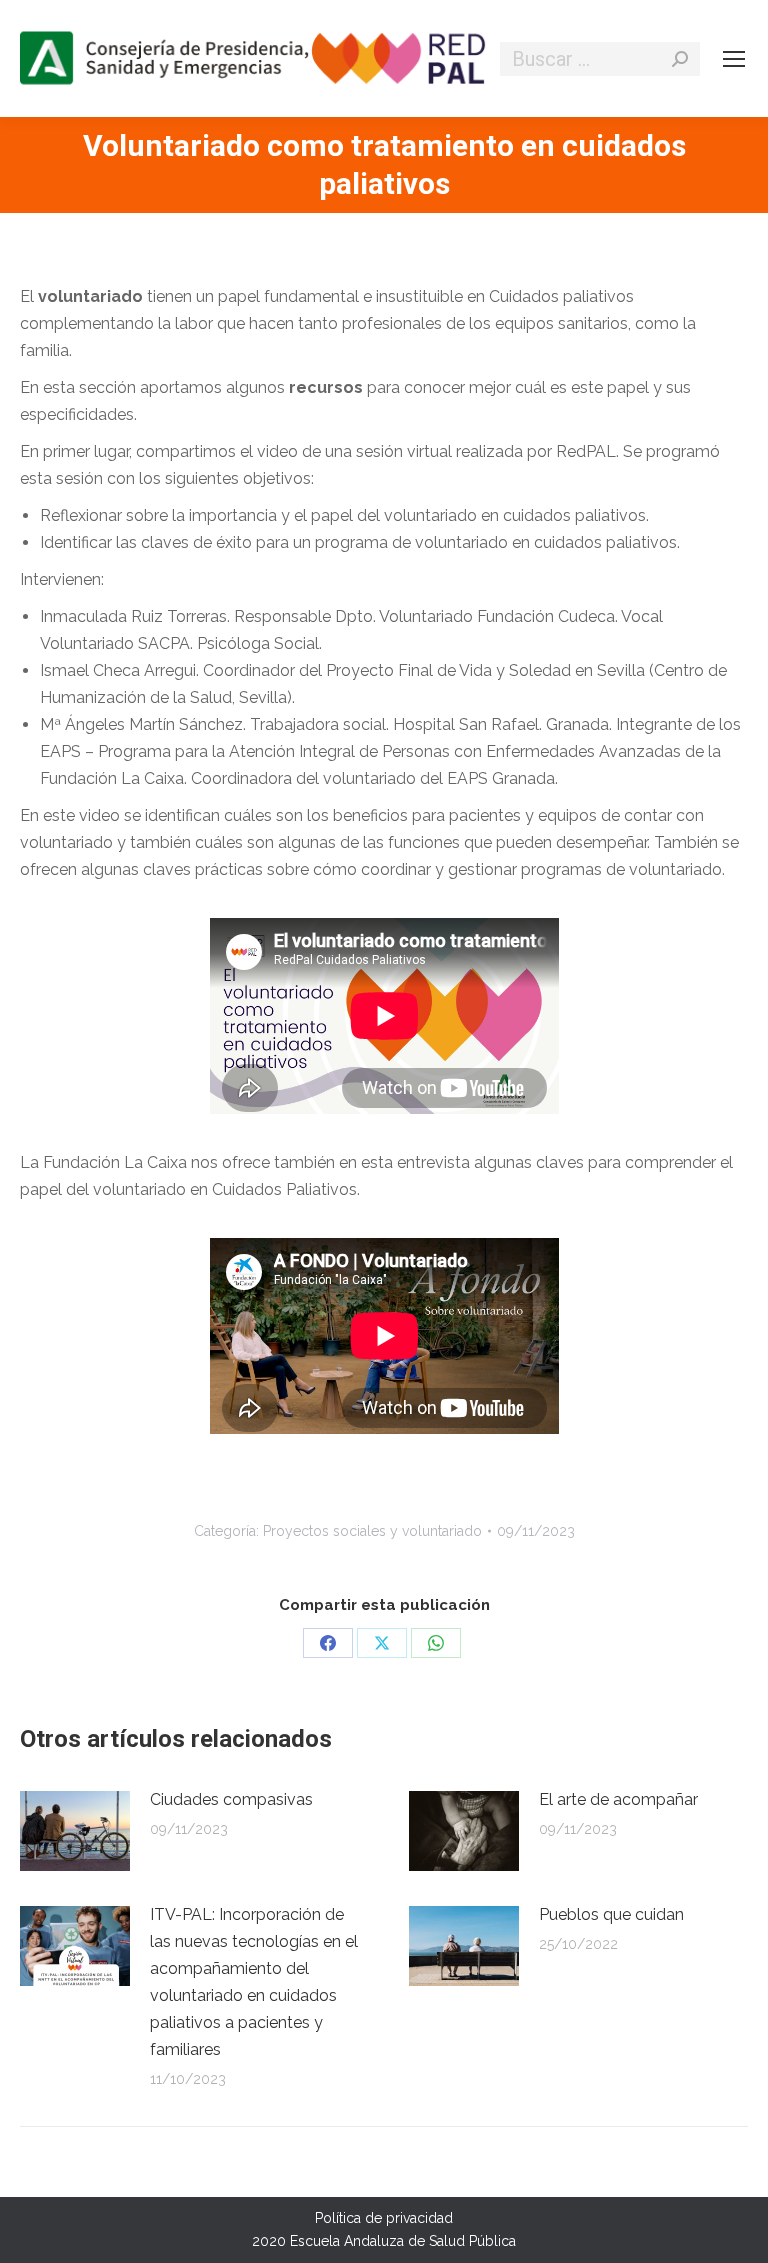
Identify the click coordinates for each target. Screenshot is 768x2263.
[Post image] (75, 1831)
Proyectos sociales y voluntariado (372, 1531)
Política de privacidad (384, 2218)
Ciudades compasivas (231, 1799)
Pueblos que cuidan (611, 1914)
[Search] (680, 59)
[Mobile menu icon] (734, 59)
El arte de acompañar (618, 1799)
